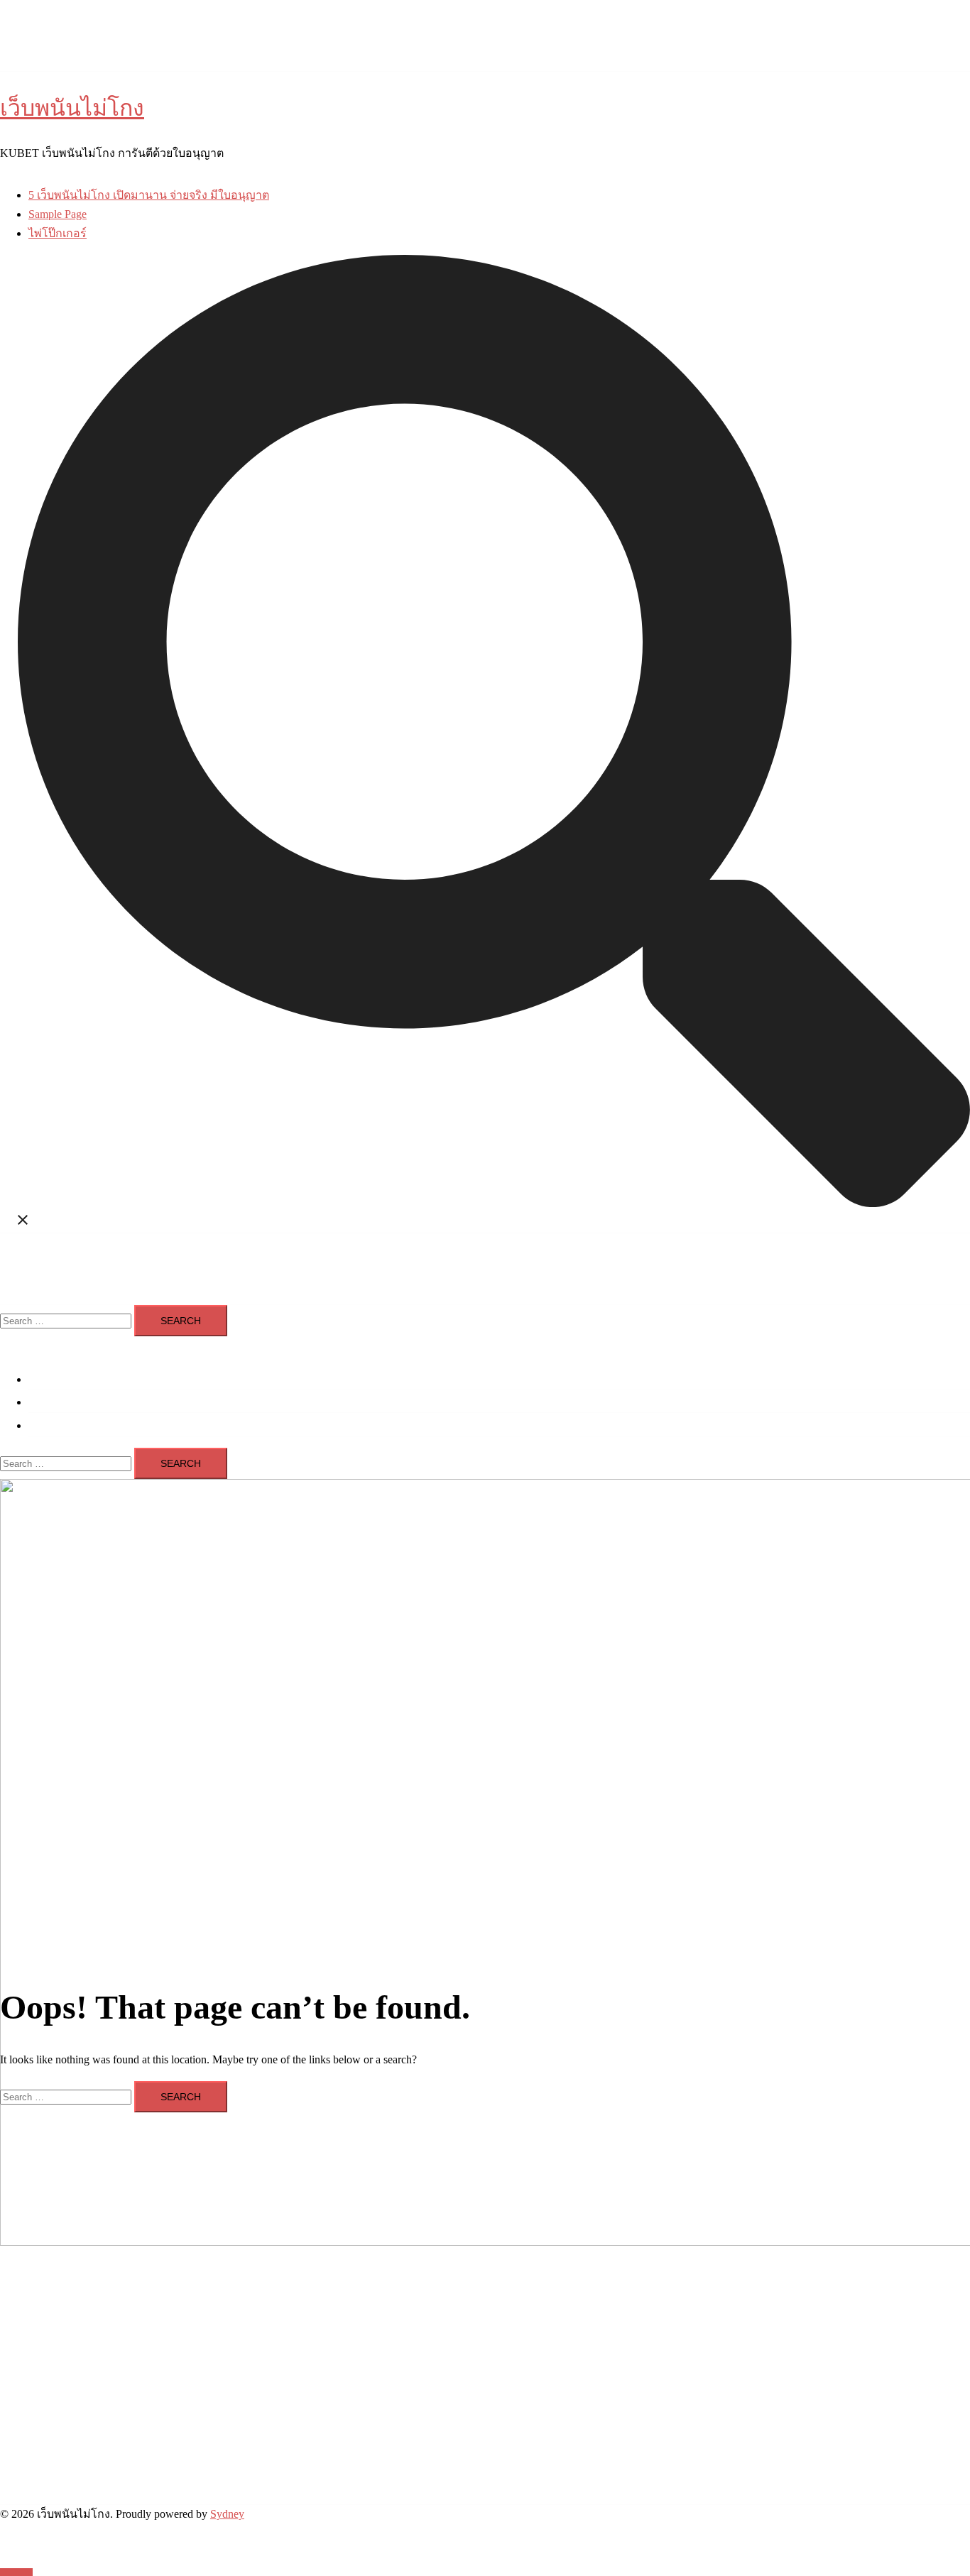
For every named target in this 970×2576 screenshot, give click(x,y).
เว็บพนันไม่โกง (72, 108)
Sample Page (58, 214)
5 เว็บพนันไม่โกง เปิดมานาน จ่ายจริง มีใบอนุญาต (149, 195)
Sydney (227, 2514)
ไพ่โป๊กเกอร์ (58, 233)
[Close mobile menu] (6, 1345)
